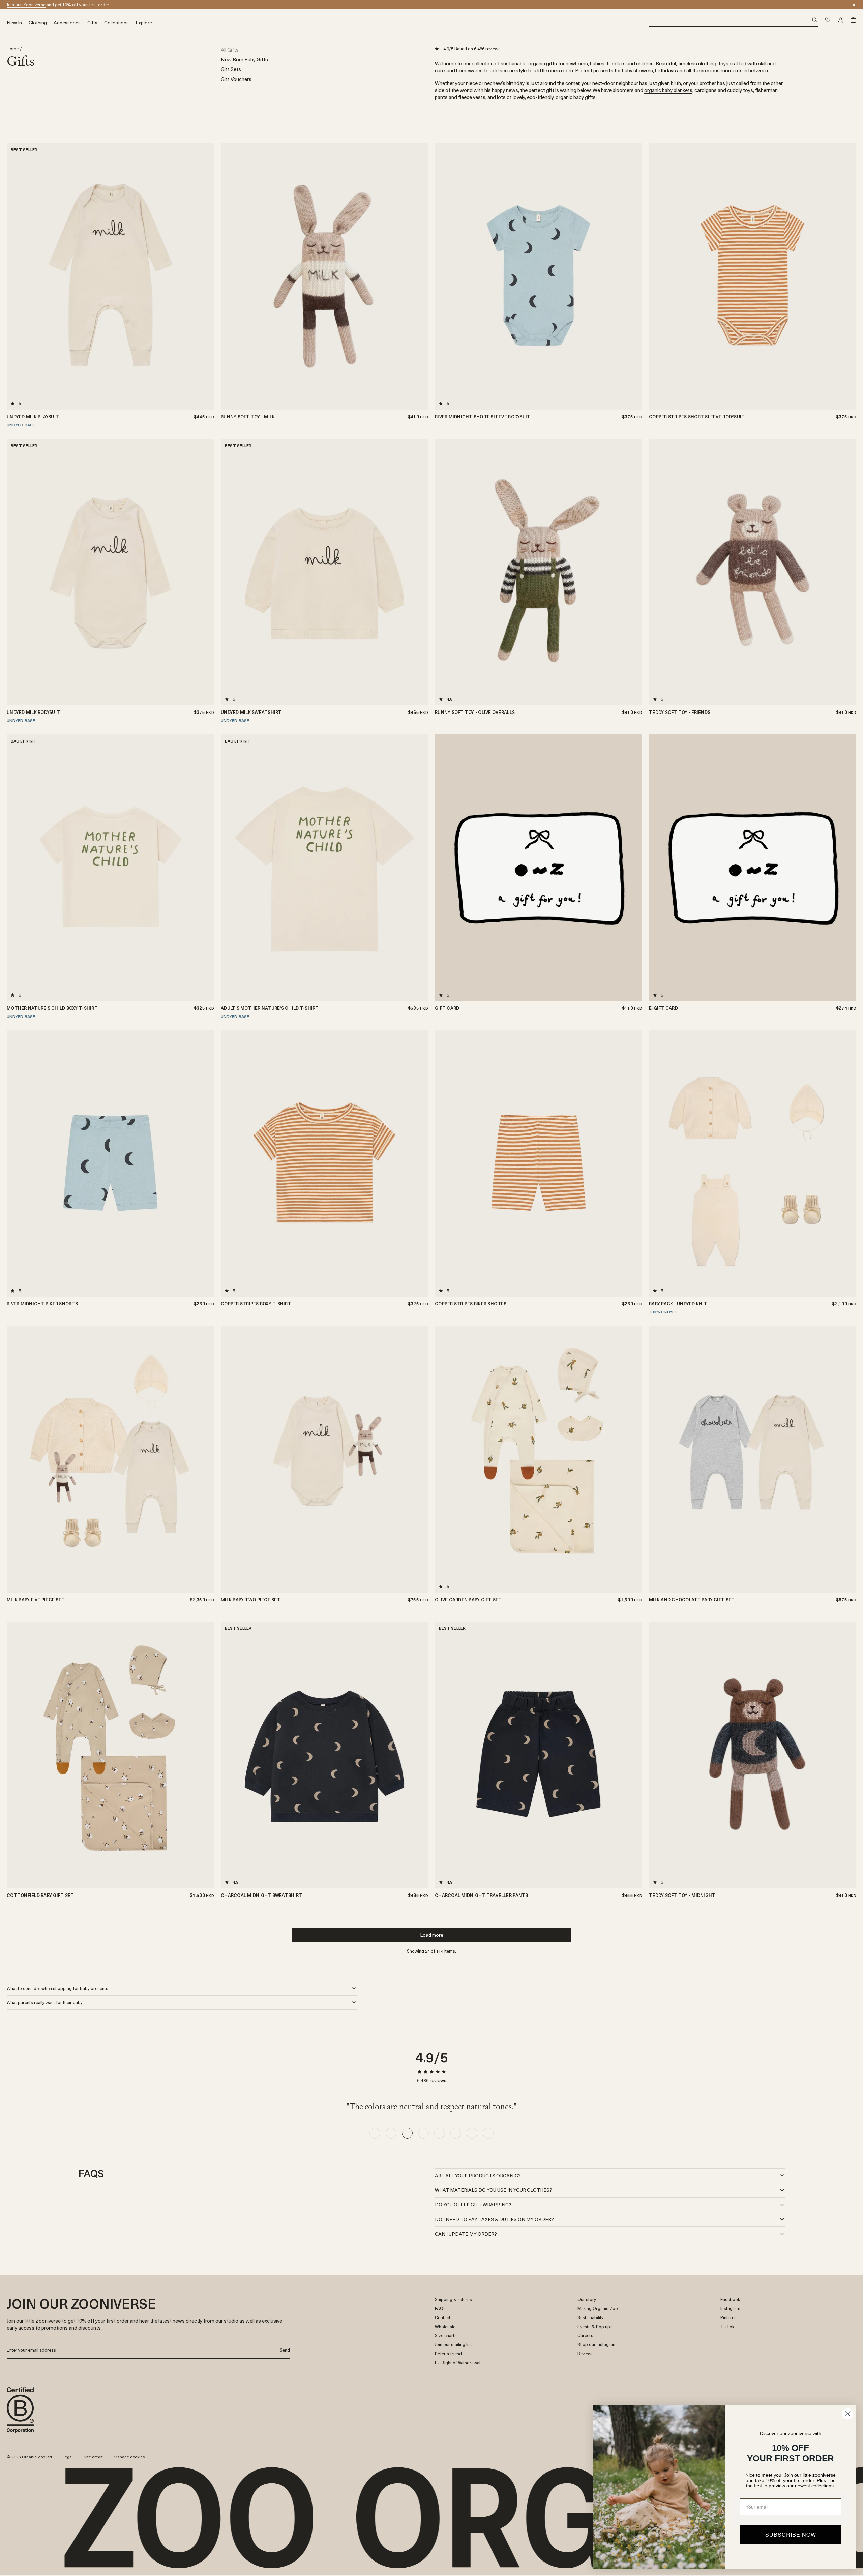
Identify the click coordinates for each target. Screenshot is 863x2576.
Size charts (446, 2336)
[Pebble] (421, 1653)
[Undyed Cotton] (421, 1661)
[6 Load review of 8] (456, 2133)
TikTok (727, 2327)
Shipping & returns (453, 2299)
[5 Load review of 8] (440, 2133)
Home (13, 49)
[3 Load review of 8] (407, 2133)
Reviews (586, 2354)
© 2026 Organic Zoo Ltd (29, 2457)
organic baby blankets (668, 90)
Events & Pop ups (595, 2327)
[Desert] (421, 1637)
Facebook (730, 2299)
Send (285, 2350)
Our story (587, 2299)
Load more (432, 1935)
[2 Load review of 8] (391, 2133)
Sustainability (590, 2318)
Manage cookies (129, 2457)
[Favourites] (828, 20)
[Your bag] (853, 20)
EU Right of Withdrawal (458, 2363)
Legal (68, 2457)
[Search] (733, 20)
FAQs (440, 2309)
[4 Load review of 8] (423, 2133)
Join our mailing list (453, 2345)
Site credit (93, 2457)
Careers (585, 2336)
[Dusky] (421, 1645)
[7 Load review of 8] (472, 2133)
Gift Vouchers (236, 79)
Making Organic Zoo (598, 2309)
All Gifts (230, 49)
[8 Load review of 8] (488, 2133)
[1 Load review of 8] (375, 2133)
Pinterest (729, 2318)
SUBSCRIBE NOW (791, 2534)
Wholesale (445, 2327)
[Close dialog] (848, 2414)
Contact (443, 2318)
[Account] (840, 20)
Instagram (730, 2309)
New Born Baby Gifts (244, 59)
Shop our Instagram (597, 2345)
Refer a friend (448, 2354)
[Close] (854, 5)
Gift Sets (231, 69)
